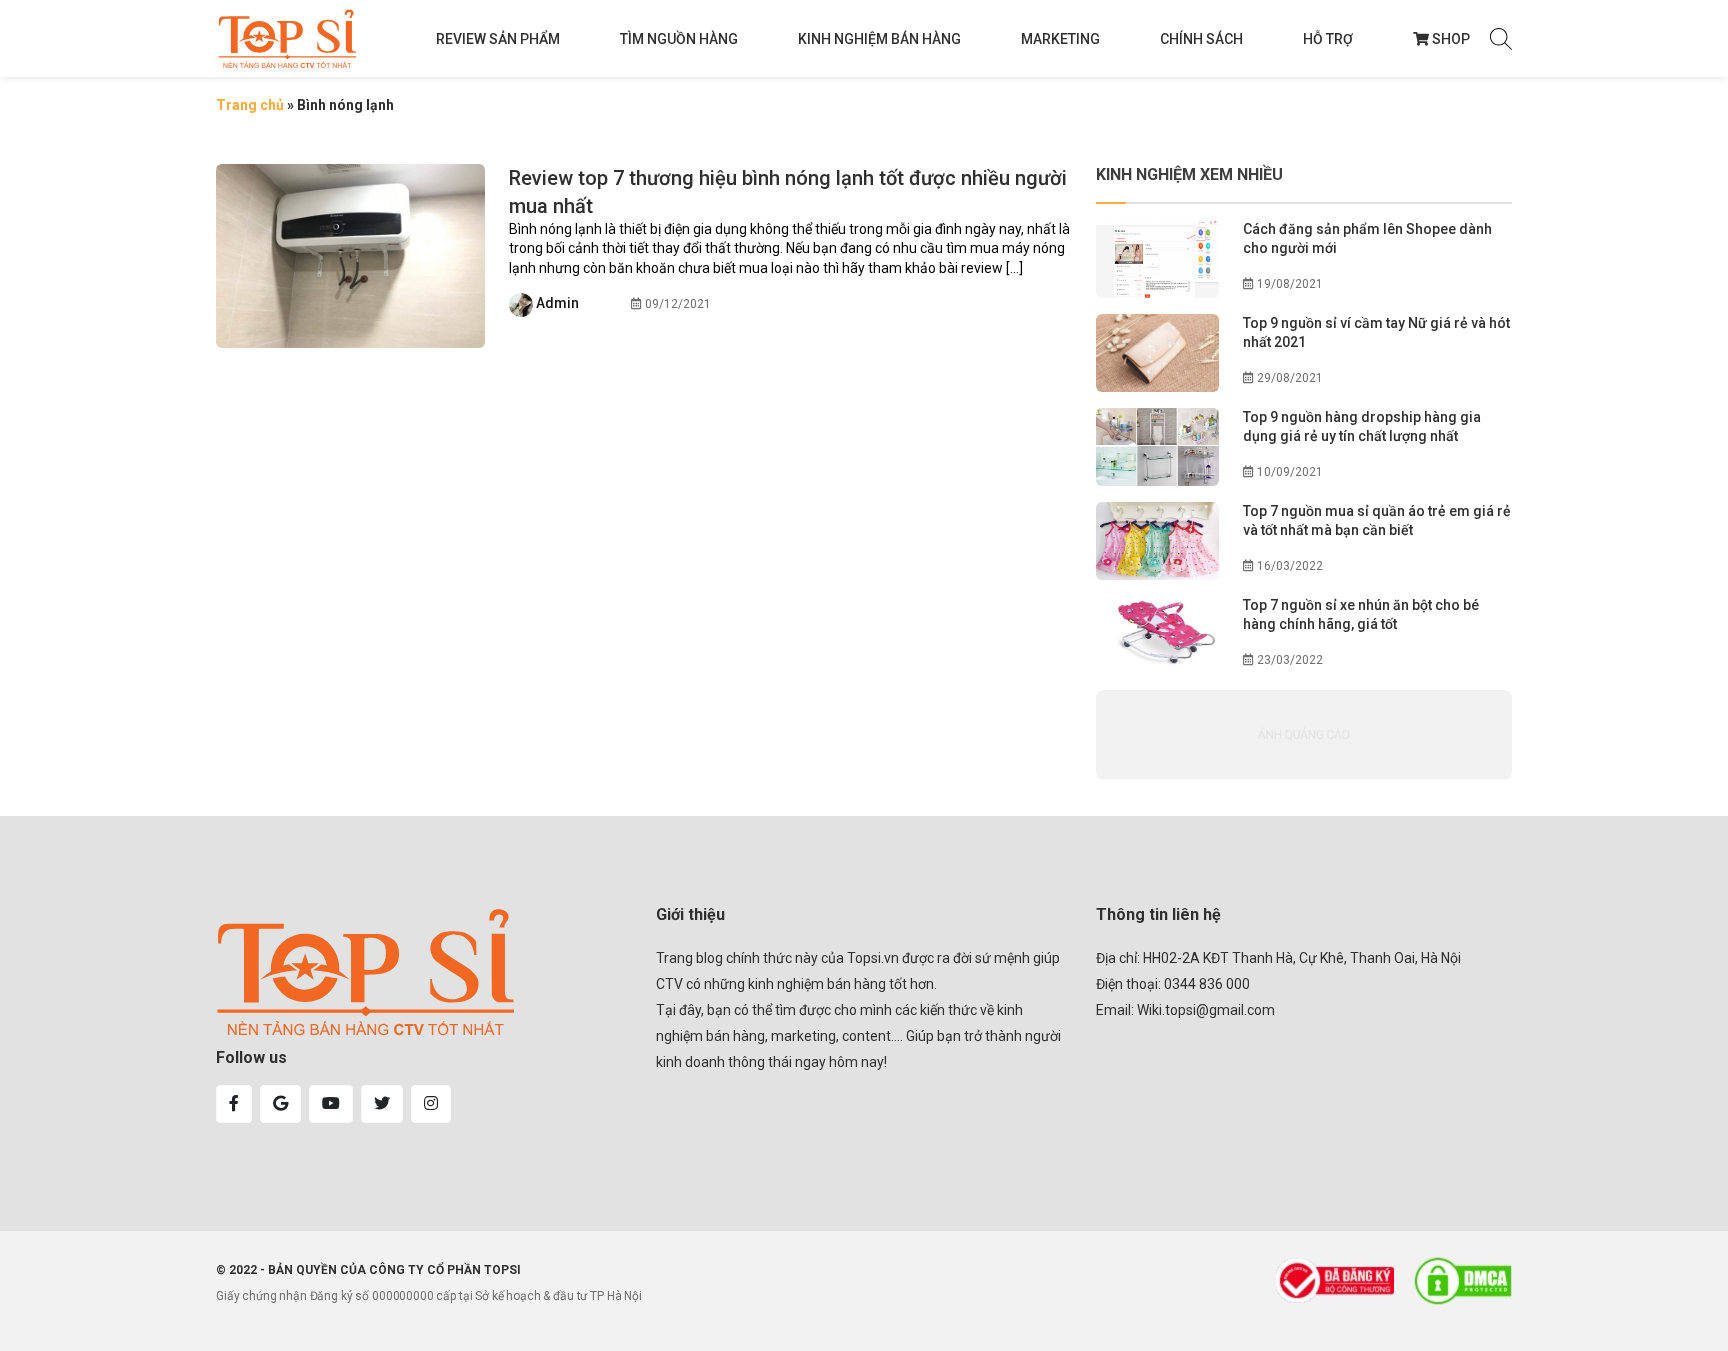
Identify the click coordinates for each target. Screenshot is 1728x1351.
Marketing (1060, 39)
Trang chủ (250, 105)
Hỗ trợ (1328, 39)
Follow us (251, 1057)
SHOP (1451, 39)
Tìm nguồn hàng (679, 39)
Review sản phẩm (498, 39)
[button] (234, 1104)
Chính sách (1201, 39)
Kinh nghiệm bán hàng (879, 39)
